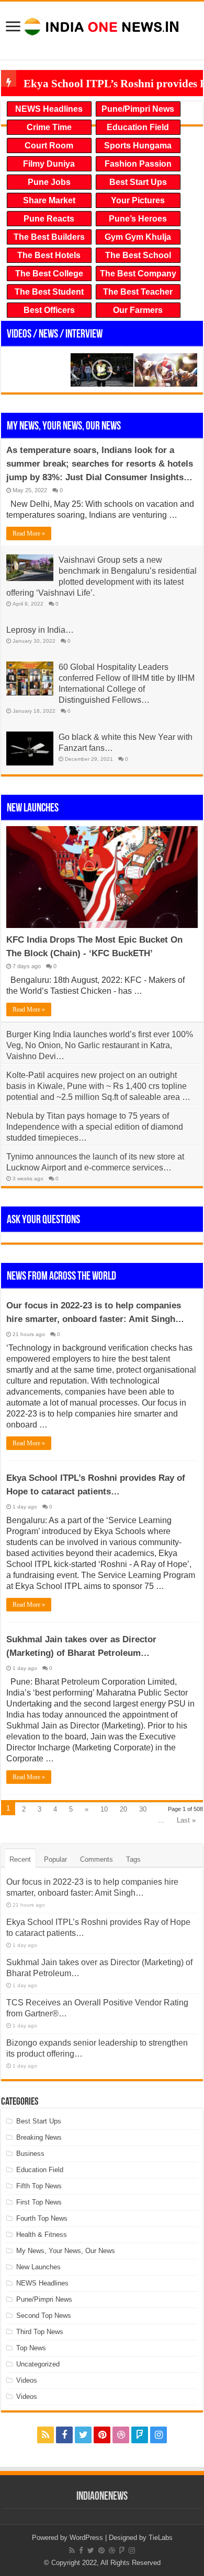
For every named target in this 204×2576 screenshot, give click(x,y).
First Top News (39, 2202)
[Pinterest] (102, 2435)
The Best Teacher (138, 292)
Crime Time (49, 127)
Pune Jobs (49, 182)
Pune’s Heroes (138, 219)
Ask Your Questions (43, 1220)
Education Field (138, 127)
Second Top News (44, 2316)
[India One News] (102, 25)
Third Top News (40, 2332)
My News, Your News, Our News (64, 427)
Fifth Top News (39, 2186)
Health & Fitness (42, 2235)
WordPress (86, 2538)
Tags (133, 1859)
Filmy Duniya (49, 164)
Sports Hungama (138, 146)
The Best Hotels (49, 255)
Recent (20, 1859)
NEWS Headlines (49, 109)
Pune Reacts (49, 219)
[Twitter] (83, 2435)
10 (104, 1809)
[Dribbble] (121, 2435)
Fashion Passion (138, 164)
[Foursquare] (140, 2435)
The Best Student (49, 292)
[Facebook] (64, 2435)
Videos (27, 2380)
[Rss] (46, 2435)
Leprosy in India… (40, 630)
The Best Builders (49, 237)
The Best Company (138, 274)
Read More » (29, 533)
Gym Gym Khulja (138, 237)
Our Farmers (138, 310)
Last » (186, 1820)
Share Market (49, 200)
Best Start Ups (138, 182)
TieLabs (161, 2538)
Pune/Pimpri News (138, 109)
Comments (97, 1859)
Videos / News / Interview (55, 335)
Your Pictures (138, 200)
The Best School (138, 255)
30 (143, 1809)
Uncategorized (38, 2364)
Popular (55, 1859)
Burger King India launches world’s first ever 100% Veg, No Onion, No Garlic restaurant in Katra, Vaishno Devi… (100, 1045)
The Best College (49, 274)
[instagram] (158, 2435)
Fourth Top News (42, 2218)
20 (123, 1809)
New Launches (33, 809)
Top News (31, 2348)
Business (30, 2154)
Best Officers (49, 310)
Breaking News (39, 2137)
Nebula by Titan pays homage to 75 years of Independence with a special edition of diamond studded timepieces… (95, 1127)
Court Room (49, 146)
